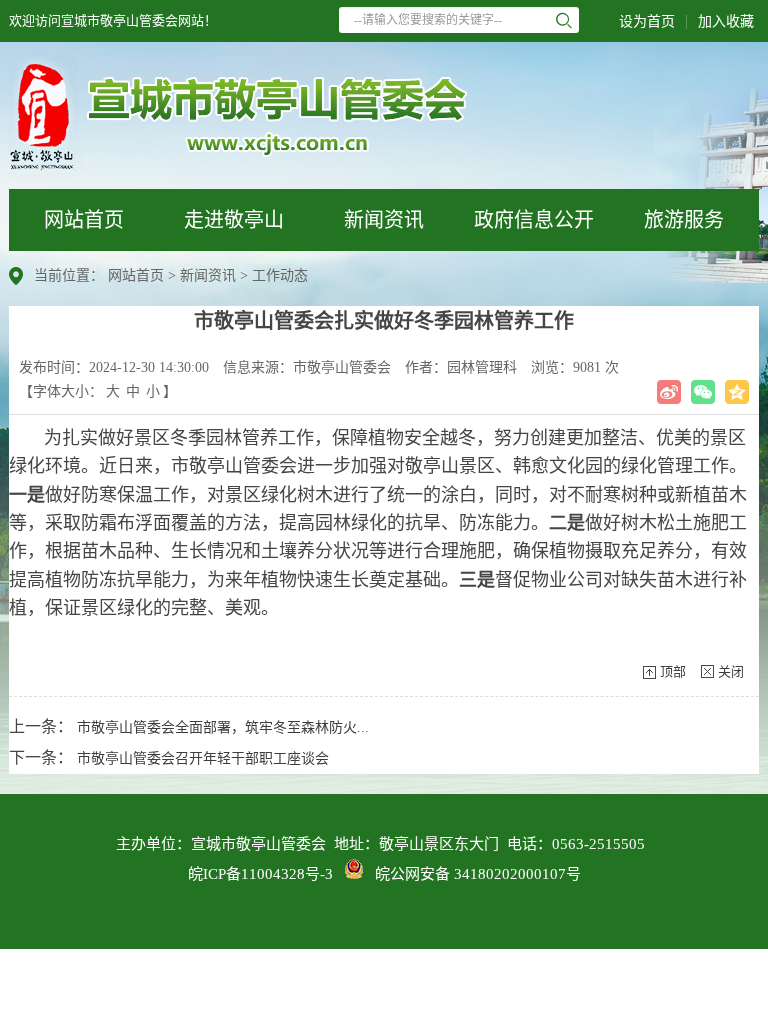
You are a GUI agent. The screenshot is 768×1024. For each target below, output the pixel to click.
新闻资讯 (384, 220)
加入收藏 (726, 21)
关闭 (731, 671)
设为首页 (647, 21)
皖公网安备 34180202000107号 (472, 874)
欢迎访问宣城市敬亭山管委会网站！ (113, 20)
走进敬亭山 (234, 220)
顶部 (673, 671)
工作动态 (280, 275)
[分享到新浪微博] (669, 392)
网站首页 (84, 220)
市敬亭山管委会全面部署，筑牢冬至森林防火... (223, 727)
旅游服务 (684, 220)
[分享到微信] (703, 392)
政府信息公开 (534, 220)
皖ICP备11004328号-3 (260, 874)
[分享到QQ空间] (737, 392)
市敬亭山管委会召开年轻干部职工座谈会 (203, 758)
